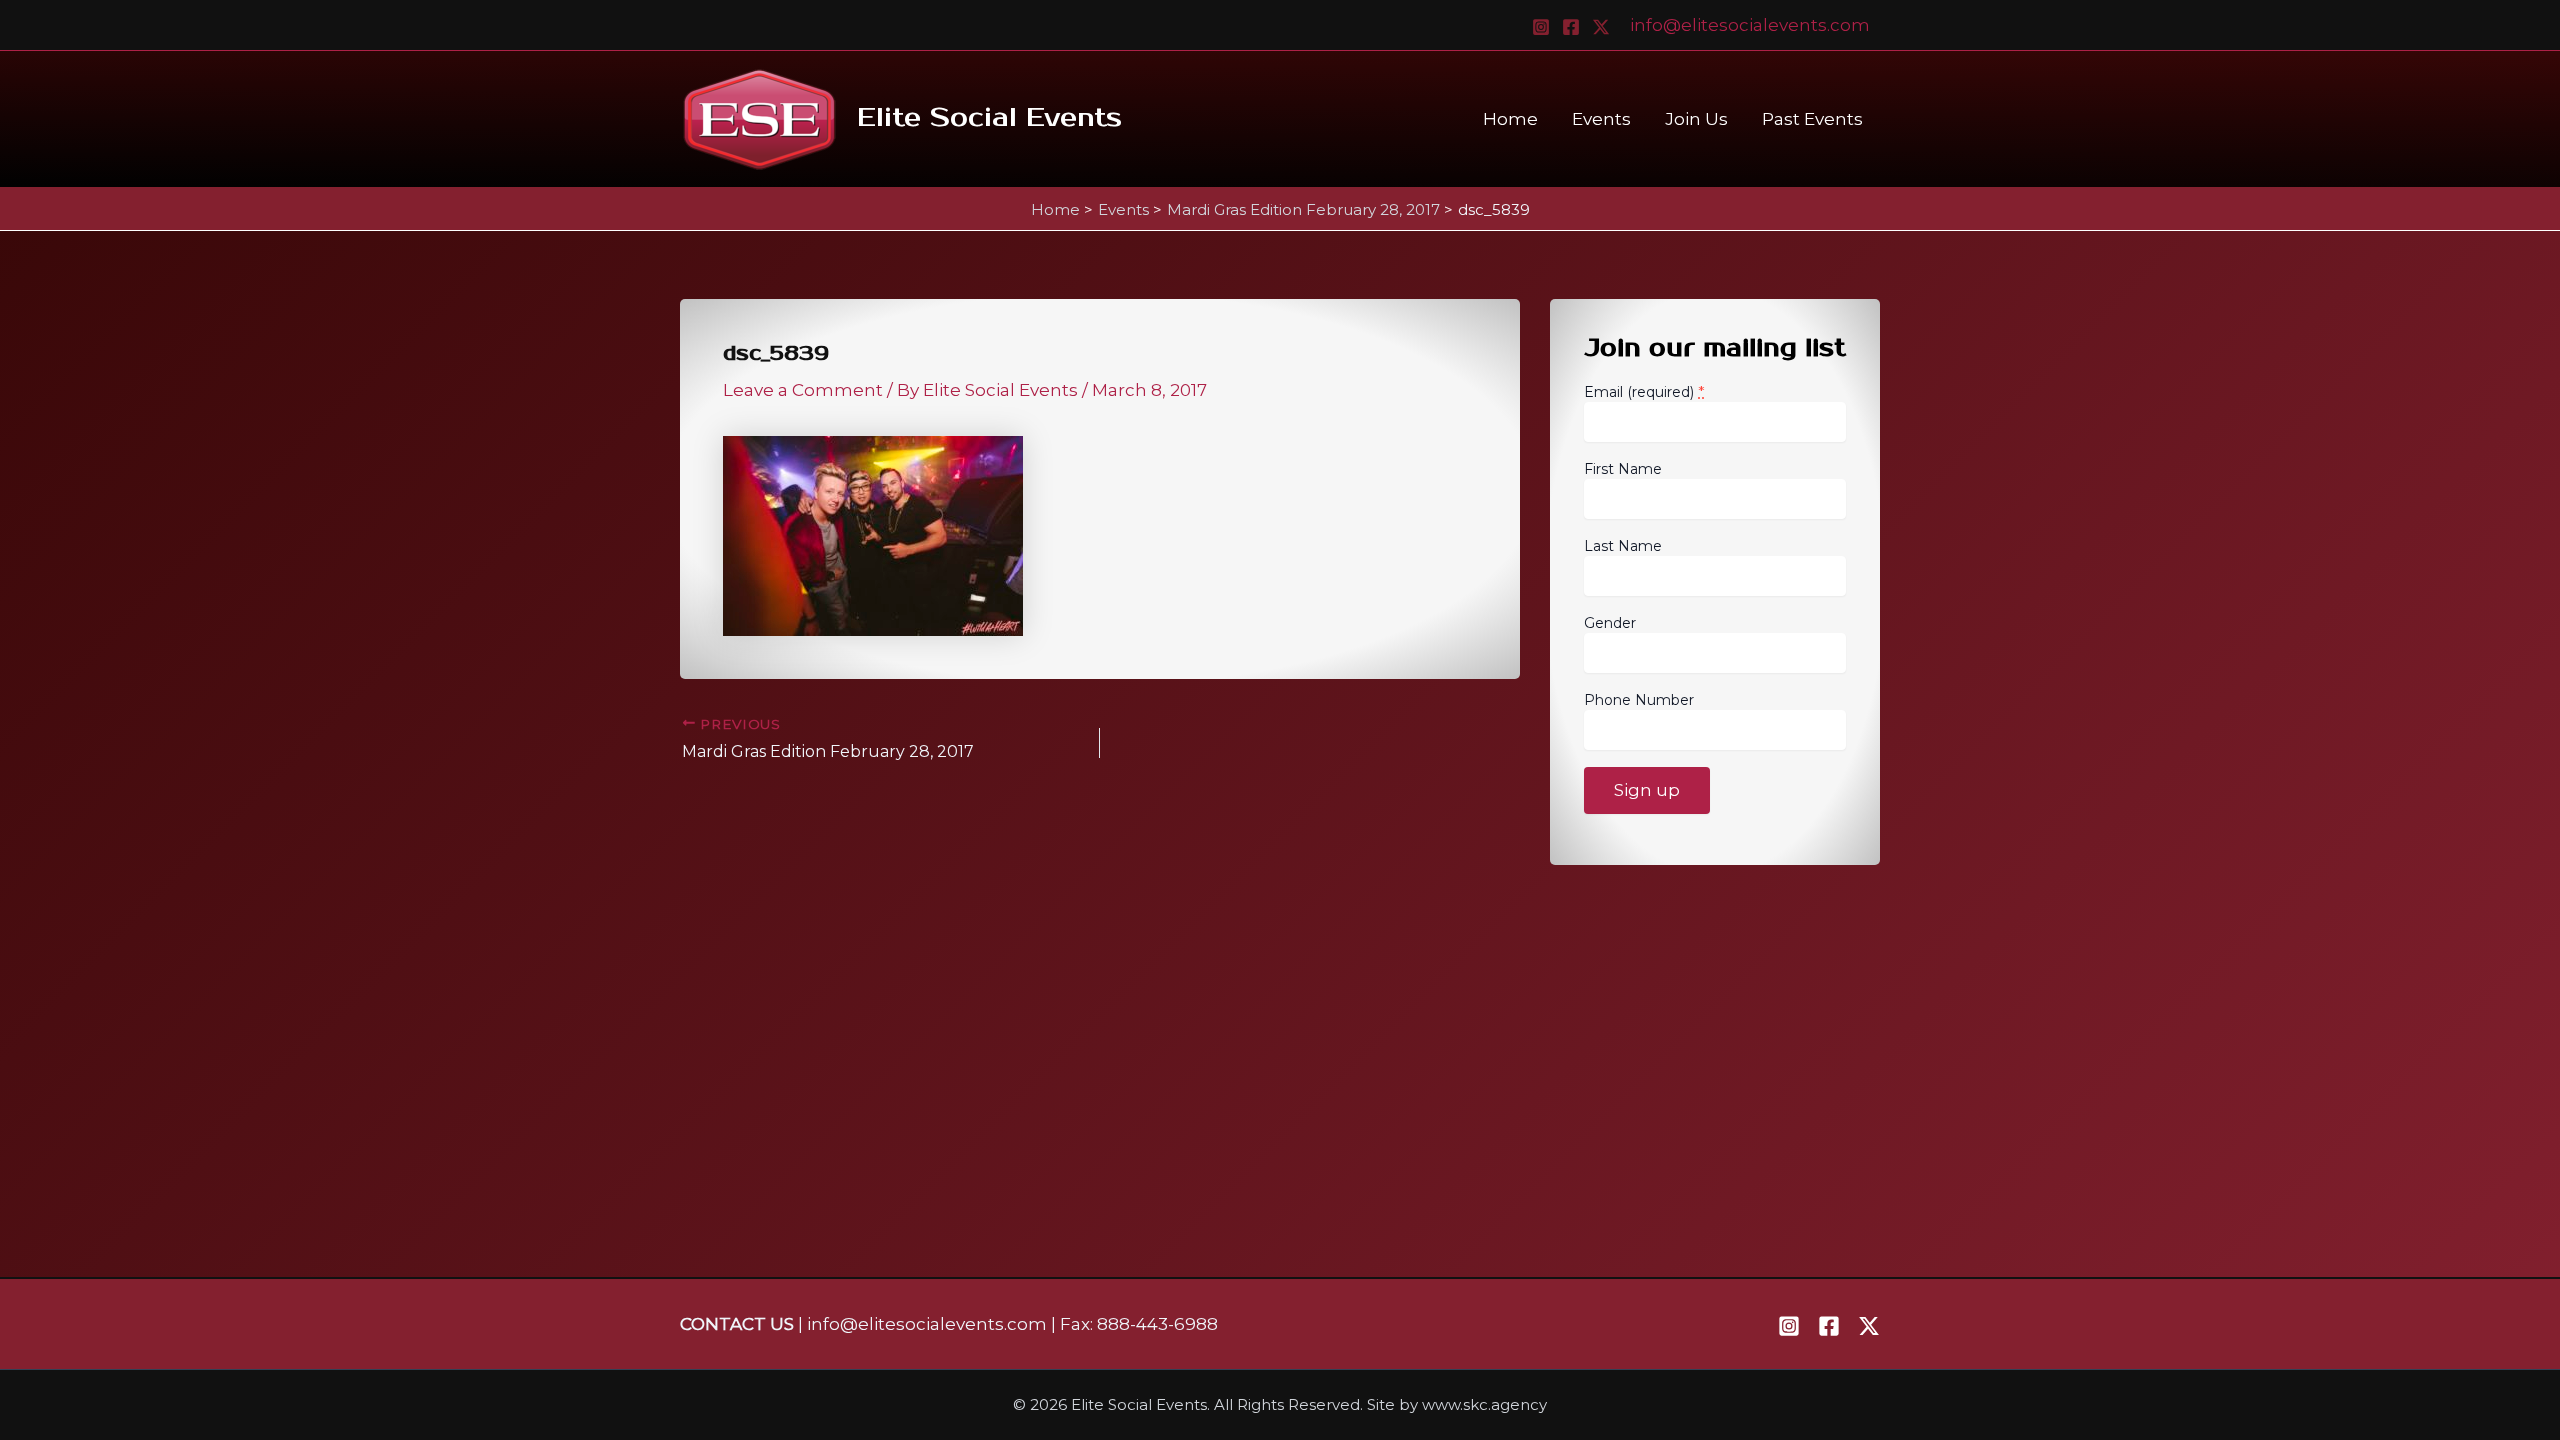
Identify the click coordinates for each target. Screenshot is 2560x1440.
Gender (1610, 623)
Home (1510, 119)
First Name (1623, 469)
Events (1601, 119)
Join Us (1696, 119)
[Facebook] (1571, 27)
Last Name (1623, 546)
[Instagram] (1541, 27)
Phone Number (1639, 700)
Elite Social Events (989, 118)
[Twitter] (1601, 27)
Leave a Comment (803, 390)
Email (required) (1644, 391)
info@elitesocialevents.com (1750, 25)
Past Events (1812, 119)
